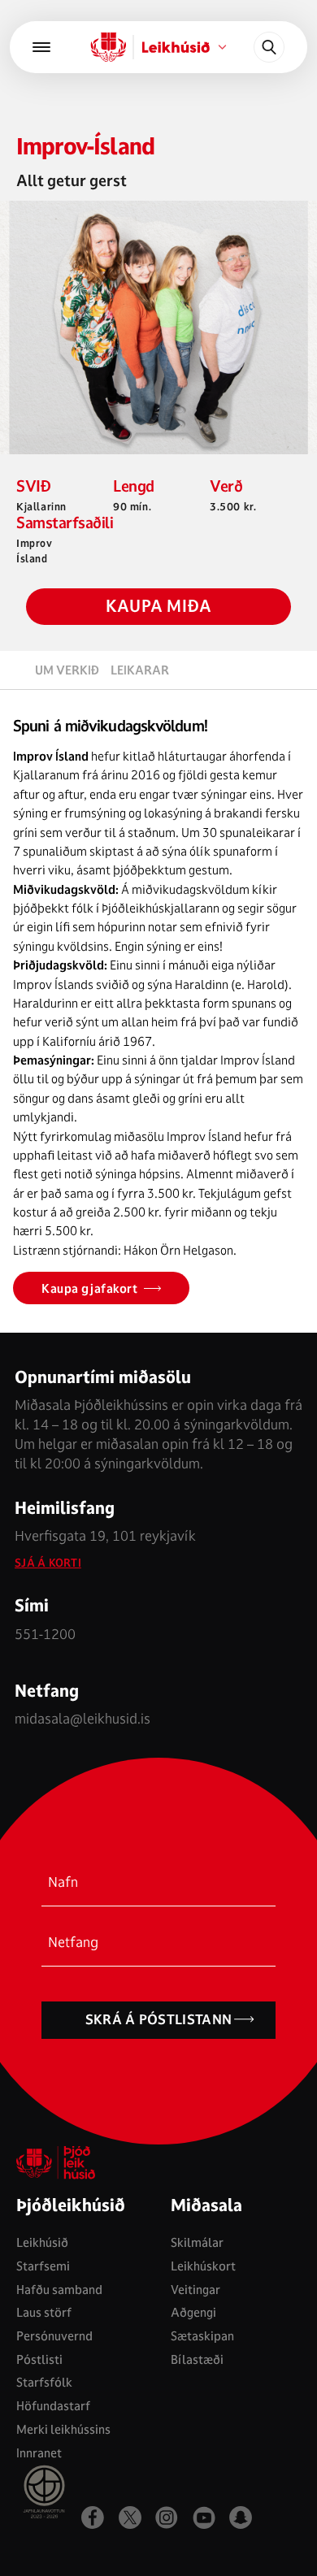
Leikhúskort (203, 2266)
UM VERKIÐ (67, 670)
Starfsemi (43, 2266)
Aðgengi (193, 2312)
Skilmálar (197, 2242)
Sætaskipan (202, 2336)
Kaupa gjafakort (90, 1288)
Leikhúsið (42, 2242)
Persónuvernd (54, 2336)
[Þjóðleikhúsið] (41, 47)
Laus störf (44, 2312)
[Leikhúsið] (109, 47)
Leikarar (140, 670)
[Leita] (269, 47)
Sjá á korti (48, 1563)
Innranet (39, 2453)
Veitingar (195, 2290)
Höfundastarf (53, 2406)
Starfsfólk (44, 2382)
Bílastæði (197, 2359)
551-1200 (45, 1634)
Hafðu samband (59, 2290)
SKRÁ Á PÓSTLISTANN (159, 2019)
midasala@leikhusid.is (83, 1718)
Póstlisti (39, 2359)
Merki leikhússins (63, 2429)
